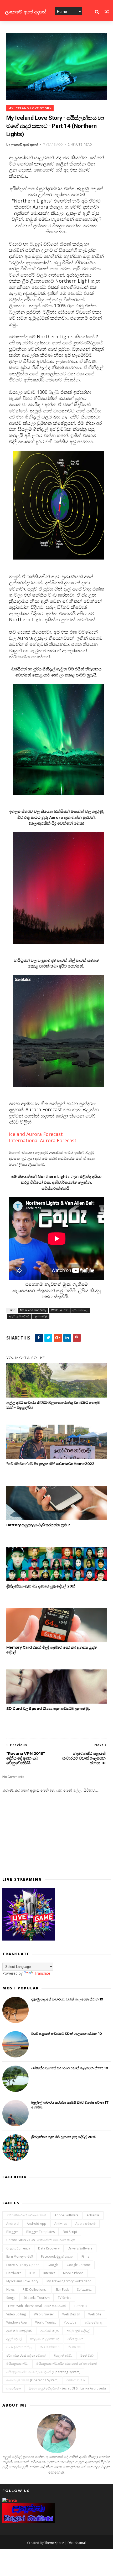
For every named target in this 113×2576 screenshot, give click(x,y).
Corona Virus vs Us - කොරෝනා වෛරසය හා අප (41, 2240)
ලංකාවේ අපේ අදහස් (26, 12)
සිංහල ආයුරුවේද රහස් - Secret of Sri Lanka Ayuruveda (67, 2388)
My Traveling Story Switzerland (69, 2281)
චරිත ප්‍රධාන (75, 2339)
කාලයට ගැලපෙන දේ (45, 2339)
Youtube (70, 2322)
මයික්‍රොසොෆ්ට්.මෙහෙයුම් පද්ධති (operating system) (43, 2372)
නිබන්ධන (74, 2347)
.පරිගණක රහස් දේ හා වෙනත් (26, 2215)
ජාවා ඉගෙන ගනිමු (19, 2347)
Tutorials (80, 2306)
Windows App (17, 2322)
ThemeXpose (54, 2543)
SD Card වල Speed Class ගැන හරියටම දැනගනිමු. (48, 1709)
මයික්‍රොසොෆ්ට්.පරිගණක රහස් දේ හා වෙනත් (67, 2364)
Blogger (12, 2232)
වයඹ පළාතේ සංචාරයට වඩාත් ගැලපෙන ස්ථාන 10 (67, 2034)
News (10, 2290)
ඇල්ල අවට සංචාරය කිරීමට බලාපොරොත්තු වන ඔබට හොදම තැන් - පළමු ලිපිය (53, 1405)
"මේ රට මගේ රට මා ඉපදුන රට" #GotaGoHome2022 (50, 1464)
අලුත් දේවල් (40, 1316)
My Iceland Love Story (30, 108)
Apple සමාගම (86, 2224)
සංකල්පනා (14, 2388)
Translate (42, 1973)
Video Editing (16, 2314)
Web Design (71, 2314)
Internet (49, 2273)
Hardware (14, 2273)
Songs (11, 2298)
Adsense (93, 2215)
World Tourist (59, 1310)
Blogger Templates (40, 2232)
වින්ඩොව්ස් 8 (76, 2380)
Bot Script (70, 2232)
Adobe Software (66, 2215)
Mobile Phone (73, 2273)
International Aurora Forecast (43, 1140)
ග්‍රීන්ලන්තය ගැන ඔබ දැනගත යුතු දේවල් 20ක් (41, 1586)
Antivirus (61, 2224)
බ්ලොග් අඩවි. (63, 2355)
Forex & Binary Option (23, 2265)
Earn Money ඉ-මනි (20, 2256)
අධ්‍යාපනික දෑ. (80, 1310)
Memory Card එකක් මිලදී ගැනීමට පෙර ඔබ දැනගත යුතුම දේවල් (52, 1650)
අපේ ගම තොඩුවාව (19, 2331)
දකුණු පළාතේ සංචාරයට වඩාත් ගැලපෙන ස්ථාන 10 (67, 1999)
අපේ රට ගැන (50, 2331)
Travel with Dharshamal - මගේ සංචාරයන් (36, 2306)
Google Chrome (79, 2265)
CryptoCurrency (18, 2248)
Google (53, 2265)
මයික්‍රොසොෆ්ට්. (17, 2364)
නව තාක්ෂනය (50, 2347)
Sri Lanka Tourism (37, 2298)
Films (85, 2256)
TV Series (65, 2298)
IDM (32, 2273)
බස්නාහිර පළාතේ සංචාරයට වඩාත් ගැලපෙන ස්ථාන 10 (70, 2068)
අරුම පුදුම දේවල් (19, 1316)
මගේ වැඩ (87, 2355)
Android (12, 2224)
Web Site (95, 2314)
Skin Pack (62, 2290)
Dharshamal (77, 2543)
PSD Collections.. (35, 2290)
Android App (37, 2224)
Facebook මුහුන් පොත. (57, 2256)
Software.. (84, 2290)
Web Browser (44, 2314)
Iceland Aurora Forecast (37, 1134)
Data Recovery (49, 2248)
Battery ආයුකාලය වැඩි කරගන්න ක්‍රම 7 (38, 1525)
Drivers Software (80, 2248)
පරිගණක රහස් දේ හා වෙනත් (26, 2355)
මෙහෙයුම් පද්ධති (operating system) (32, 2380)
